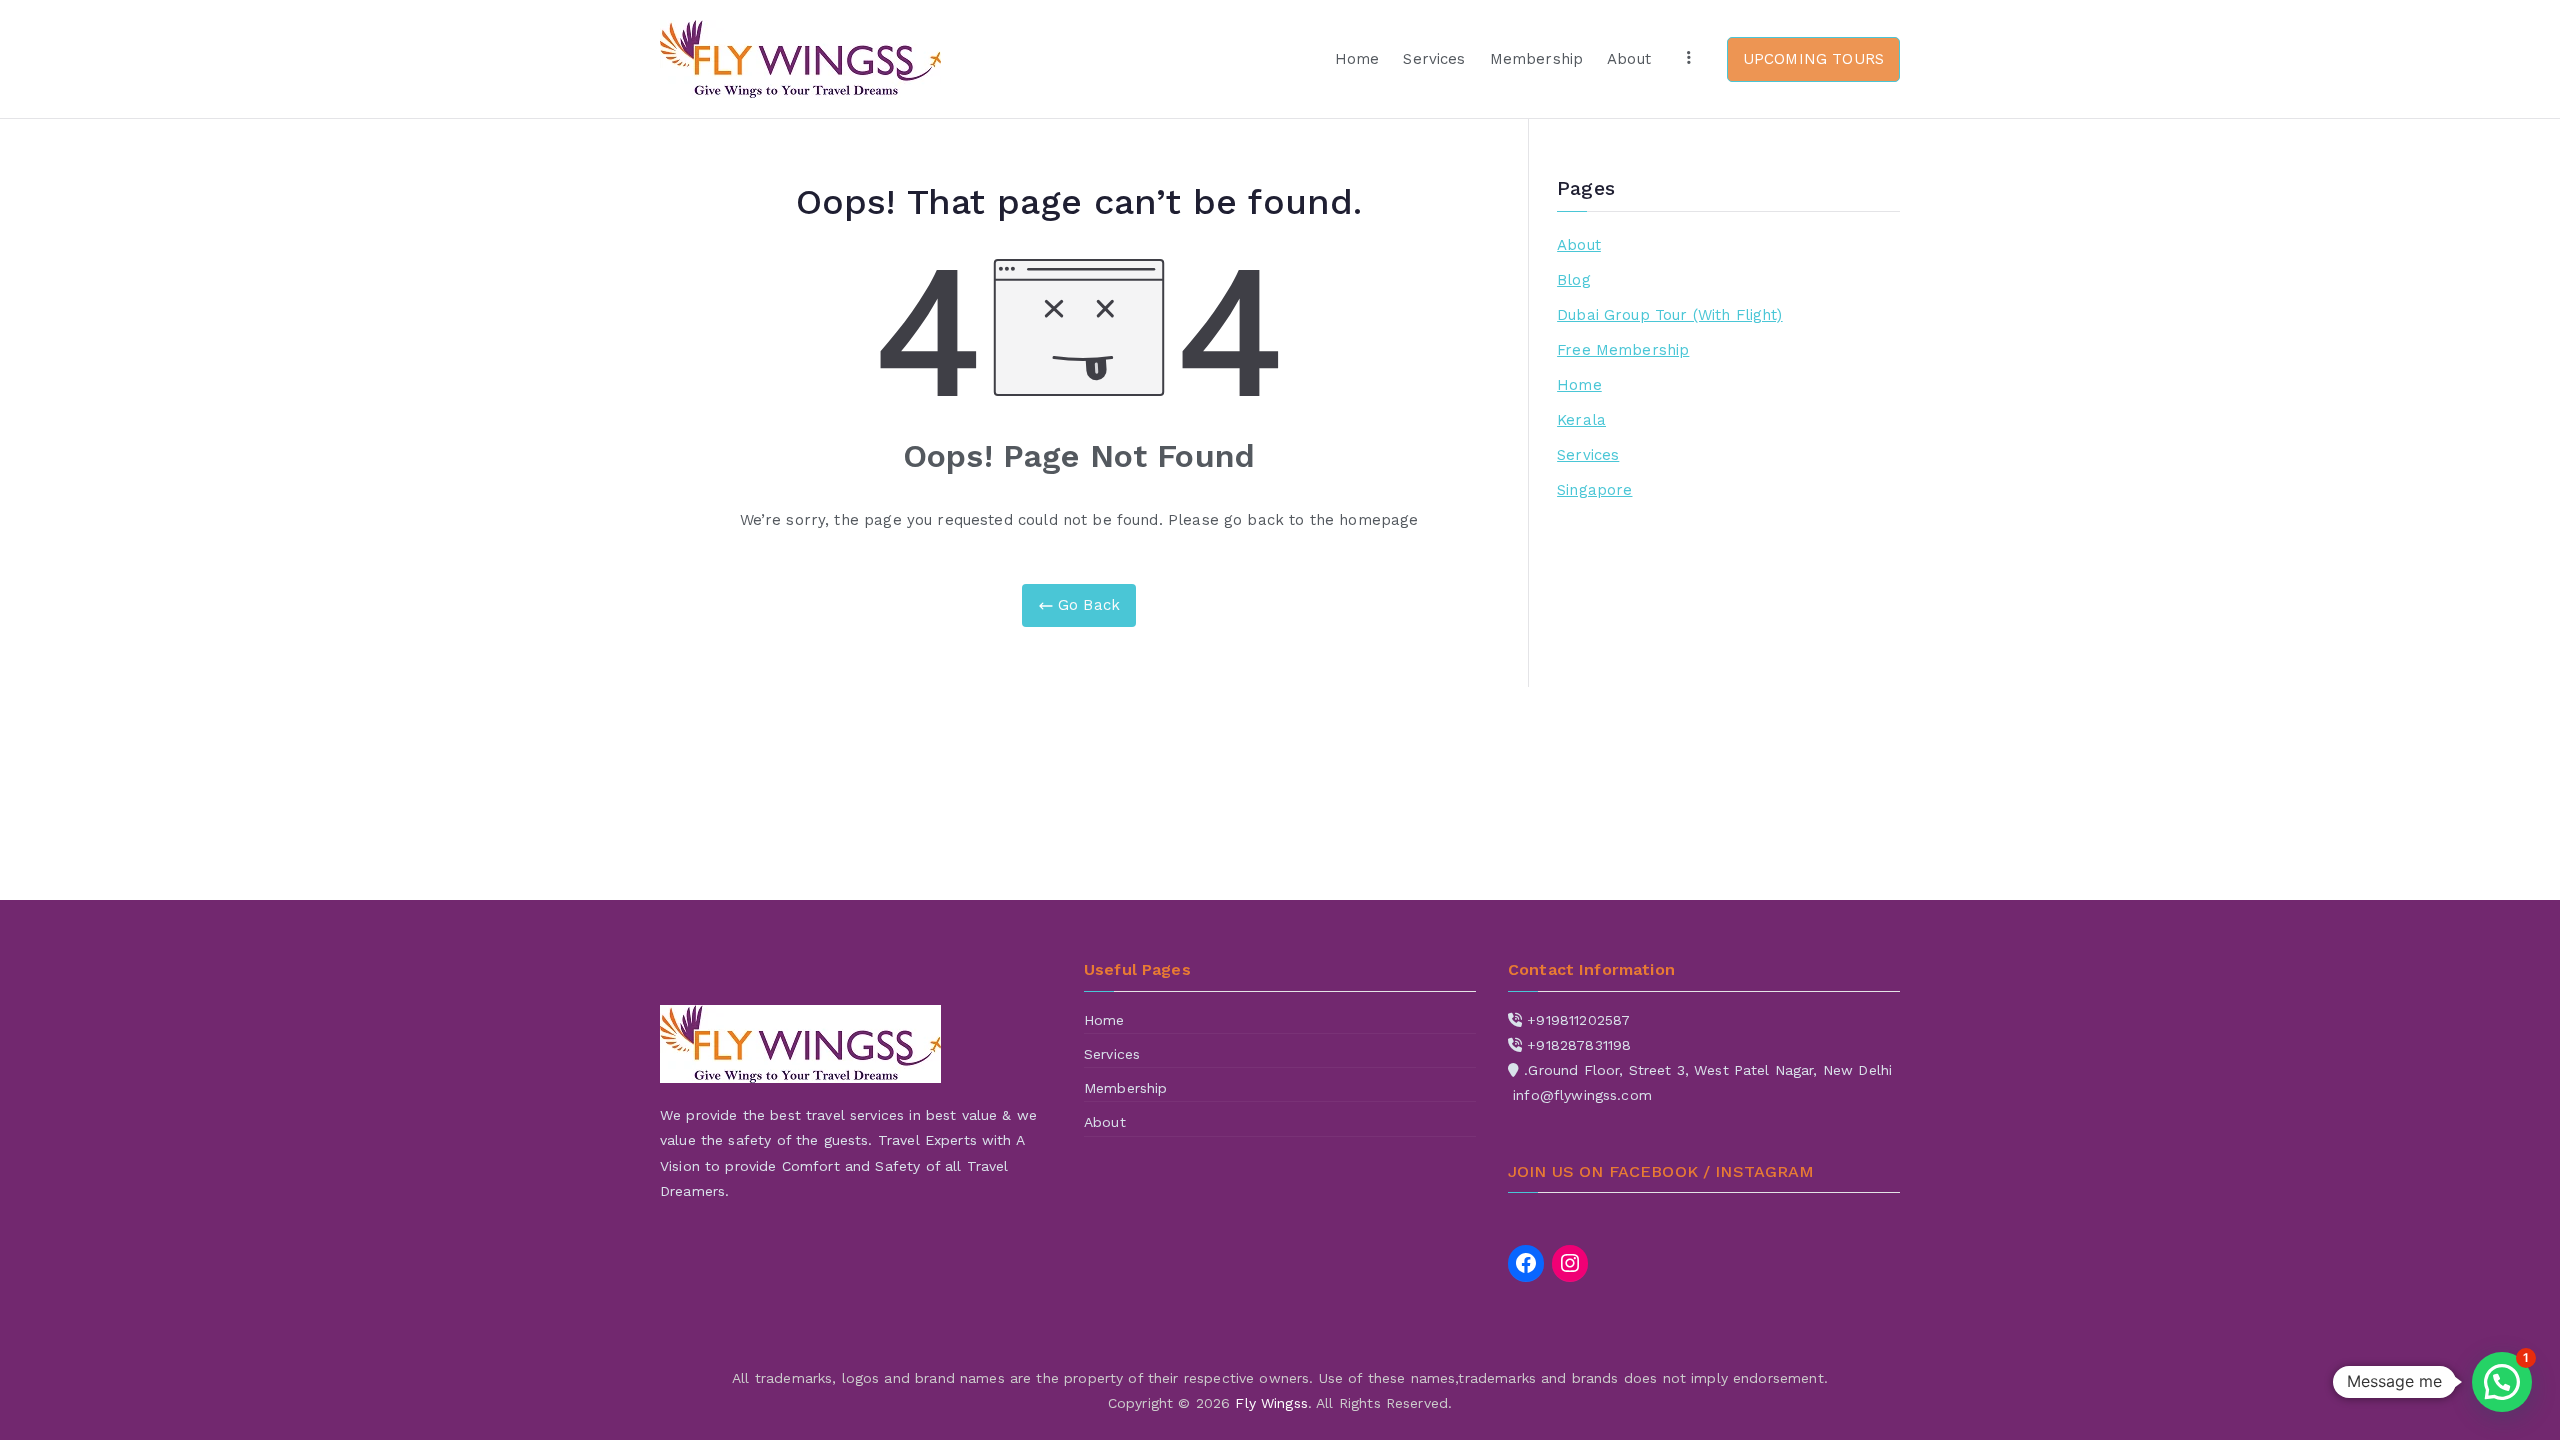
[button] (2502, 1382)
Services (1434, 59)
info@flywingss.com (1582, 1095)
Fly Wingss (1271, 1403)
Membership (1537, 59)
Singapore (1594, 490)
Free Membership (1623, 350)
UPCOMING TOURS (1813, 59)
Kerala (1581, 420)
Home (1357, 59)
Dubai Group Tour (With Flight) (1670, 315)
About (1629, 59)
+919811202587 (1578, 1020)
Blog (1574, 280)
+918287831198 (1579, 1045)
